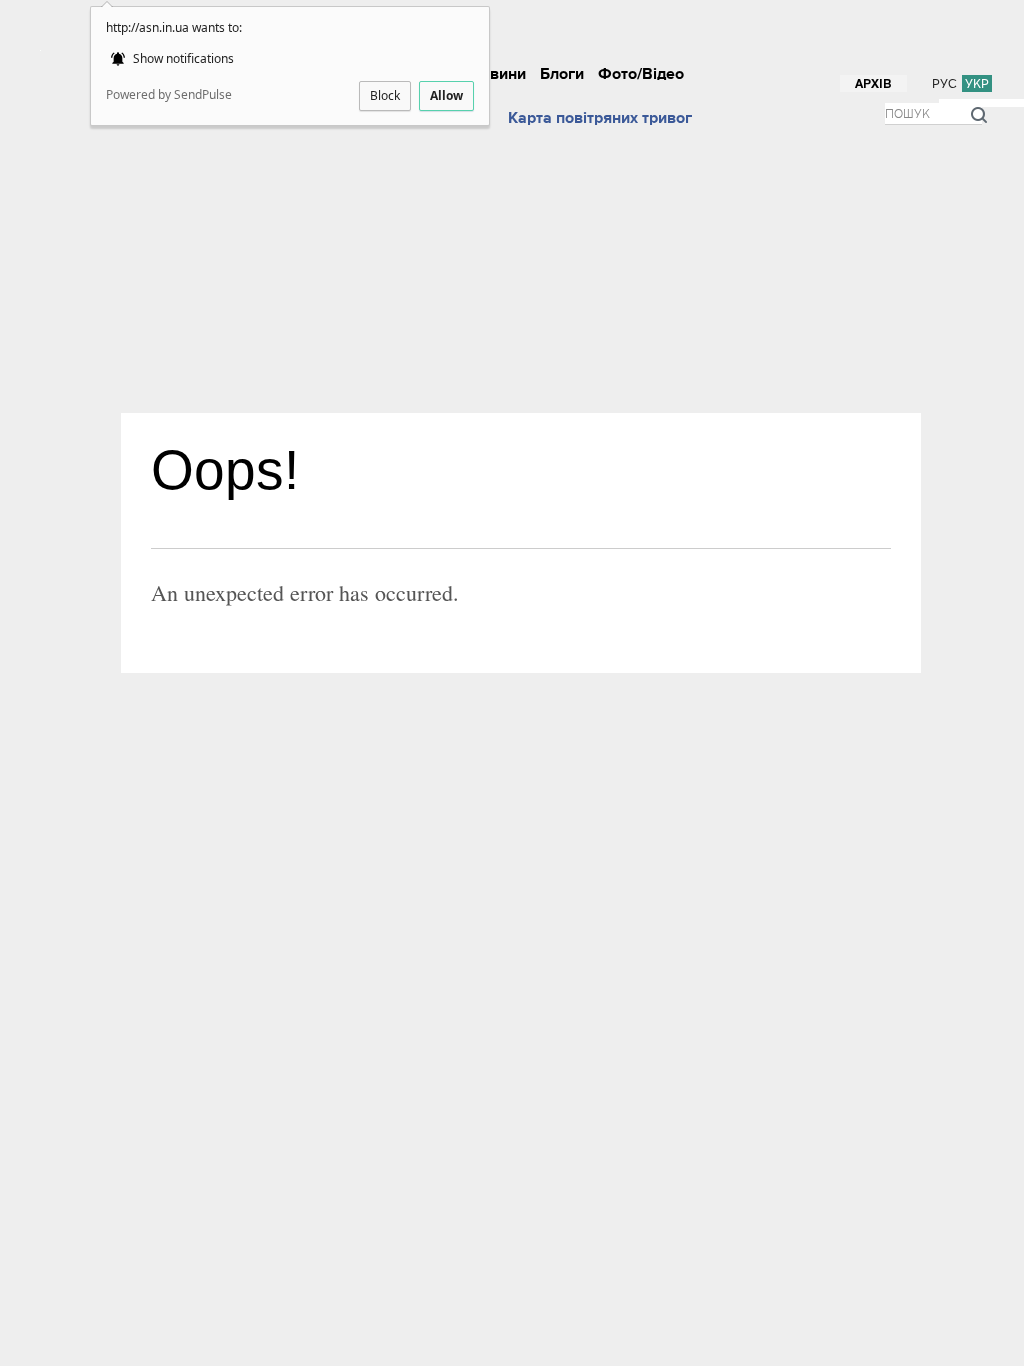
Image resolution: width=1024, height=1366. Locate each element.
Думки (759, 17)
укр (977, 83)
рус (944, 83)
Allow (446, 95)
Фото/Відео (641, 74)
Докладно (511, 17)
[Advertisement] (531, 263)
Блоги (562, 74)
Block (385, 95)
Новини (497, 74)
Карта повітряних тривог (600, 118)
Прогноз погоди (430, 118)
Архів (873, 84)
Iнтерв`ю (646, 17)
